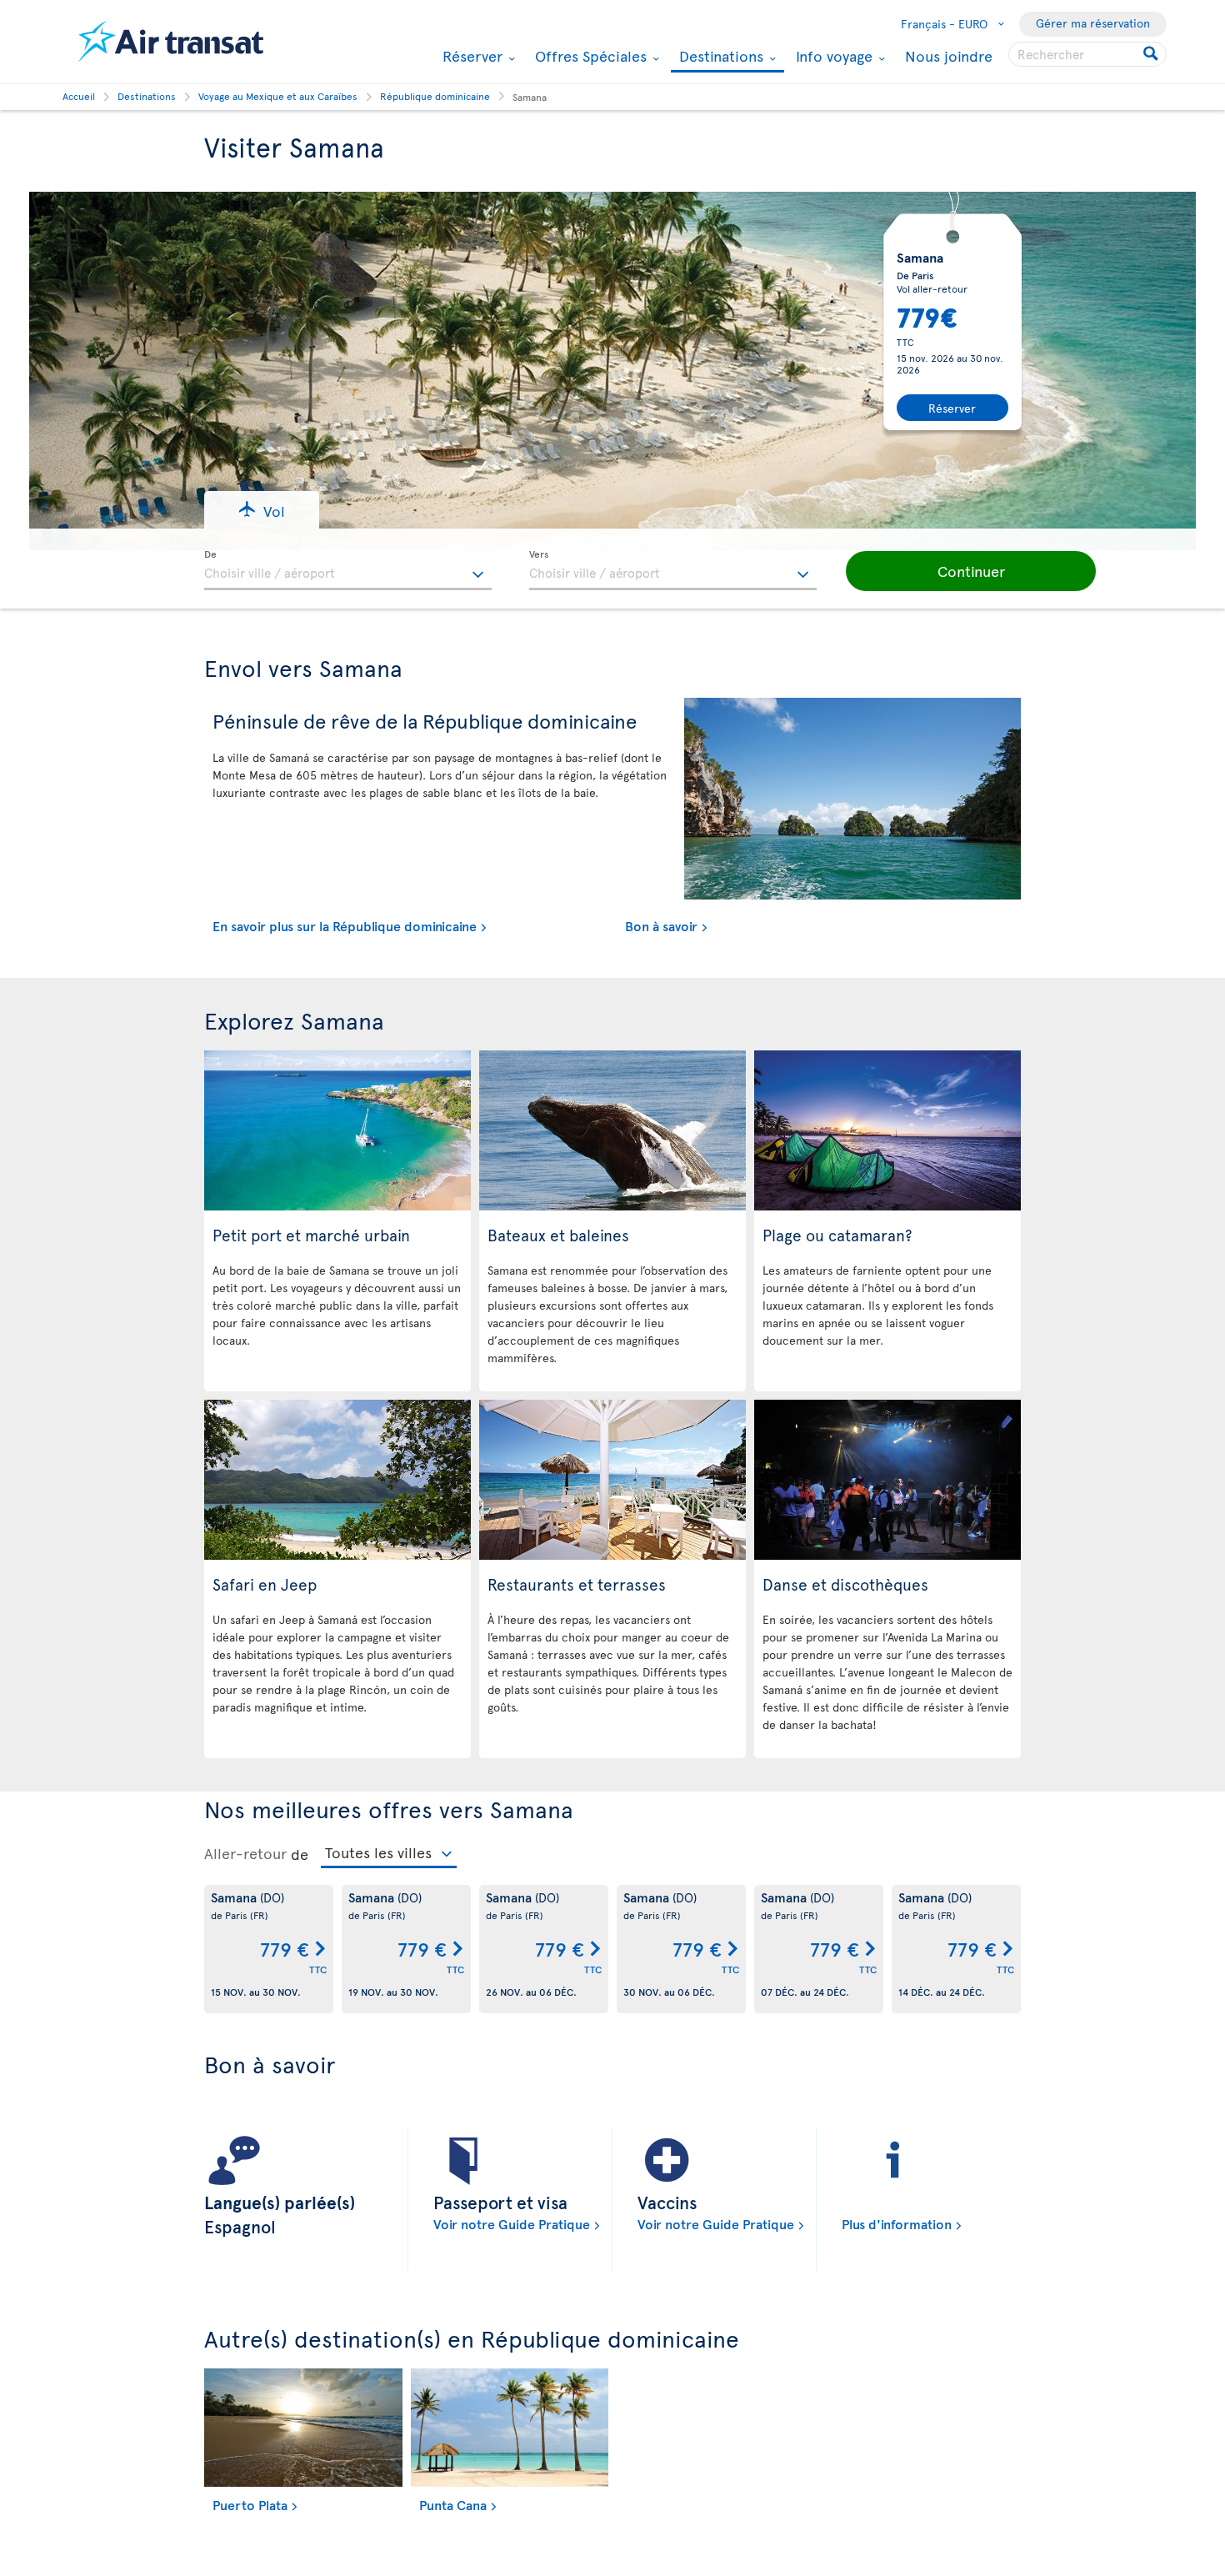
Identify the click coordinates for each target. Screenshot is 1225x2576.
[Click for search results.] (1152, 54)
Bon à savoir (661, 925)
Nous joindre (949, 55)
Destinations (719, 57)
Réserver (470, 56)
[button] (262, 510)
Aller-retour (245, 1853)
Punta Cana (453, 2504)
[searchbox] (1087, 54)
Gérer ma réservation (1093, 23)
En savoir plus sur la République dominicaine (345, 925)
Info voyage (832, 56)
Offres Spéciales (589, 56)
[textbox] (348, 570)
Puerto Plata (250, 2504)
